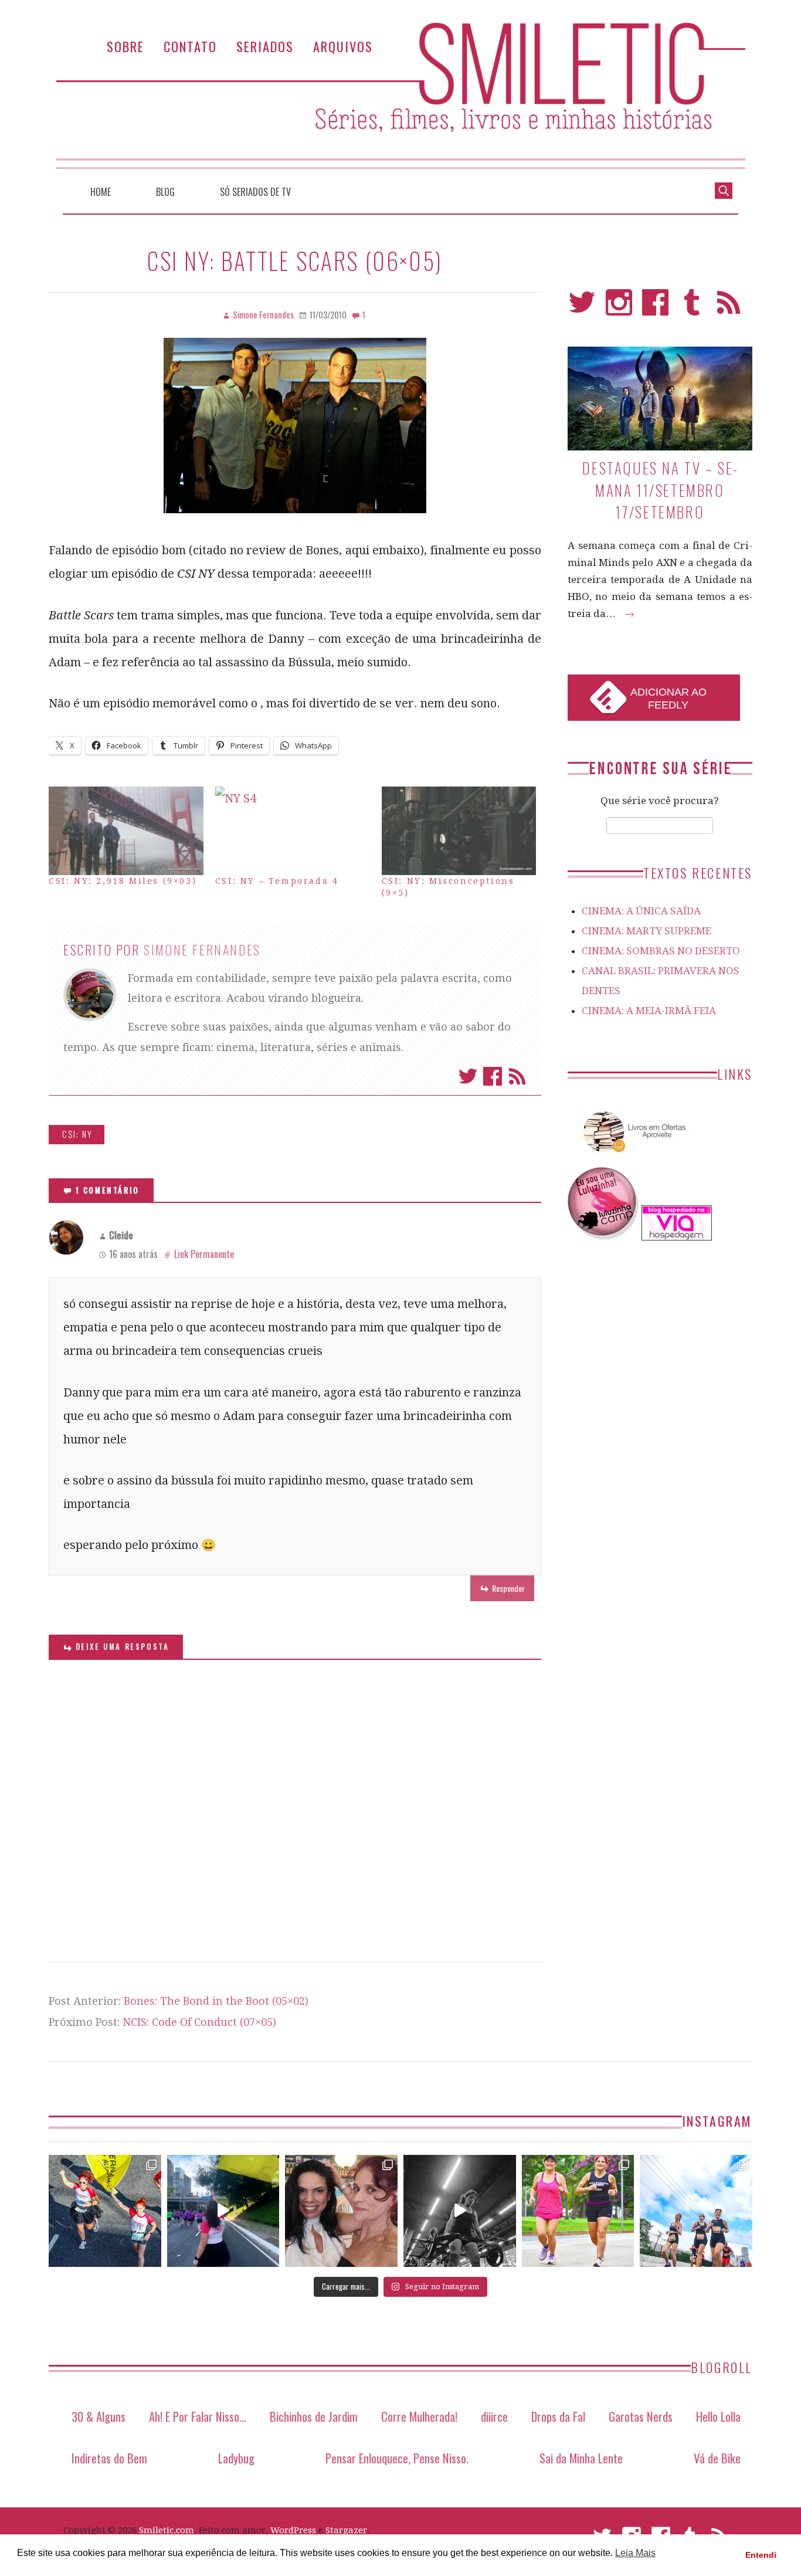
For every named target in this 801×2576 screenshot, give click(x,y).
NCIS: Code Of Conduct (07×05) (199, 2022)
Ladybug (236, 2458)
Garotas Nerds (641, 2416)
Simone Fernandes (202, 950)
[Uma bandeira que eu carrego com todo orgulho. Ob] (223, 2211)
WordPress (293, 2530)
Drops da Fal (558, 2416)
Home (101, 192)
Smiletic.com (167, 2530)
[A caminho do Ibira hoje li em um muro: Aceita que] (578, 2211)
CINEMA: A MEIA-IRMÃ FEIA (649, 1011)
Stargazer (346, 2530)
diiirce (494, 2416)
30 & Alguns (99, 2416)
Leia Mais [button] (635, 2553)
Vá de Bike (717, 2458)
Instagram (619, 308)
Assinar (517, 1076)
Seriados (265, 46)
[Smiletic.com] (400, 95)
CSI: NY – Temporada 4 (277, 881)
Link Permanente (204, 1254)
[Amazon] (632, 1157)
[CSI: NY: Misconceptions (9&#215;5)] (459, 831)
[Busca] (724, 189)
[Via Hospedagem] (677, 1237)
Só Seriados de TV (255, 192)
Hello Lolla (718, 2416)
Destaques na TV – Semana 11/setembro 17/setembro (660, 490)
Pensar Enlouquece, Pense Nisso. (397, 2458)
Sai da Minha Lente (581, 2458)
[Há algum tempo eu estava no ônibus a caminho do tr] (105, 2211)
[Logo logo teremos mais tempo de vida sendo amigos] (341, 2211)
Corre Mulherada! (419, 2416)
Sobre (125, 46)
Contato (190, 46)
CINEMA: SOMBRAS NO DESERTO (661, 951)
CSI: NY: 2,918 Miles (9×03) (123, 881)
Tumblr (692, 308)
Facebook (493, 1076)
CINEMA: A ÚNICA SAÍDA (641, 911)
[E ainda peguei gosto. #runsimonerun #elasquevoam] (460, 2211)
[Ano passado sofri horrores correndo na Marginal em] (696, 2211)
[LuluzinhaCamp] (603, 1237)
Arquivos (343, 46)
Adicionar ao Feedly (668, 699)
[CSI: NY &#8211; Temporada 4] (293, 831)
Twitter (468, 1076)
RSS (729, 308)
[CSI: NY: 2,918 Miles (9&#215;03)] (126, 831)
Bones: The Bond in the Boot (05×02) (216, 2001)
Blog (165, 192)
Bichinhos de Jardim (314, 2416)
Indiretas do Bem (109, 2458)
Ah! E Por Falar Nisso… (198, 2416)
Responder (508, 1588)
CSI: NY (77, 1134)
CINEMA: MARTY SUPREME (646, 931)
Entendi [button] (761, 2555)
